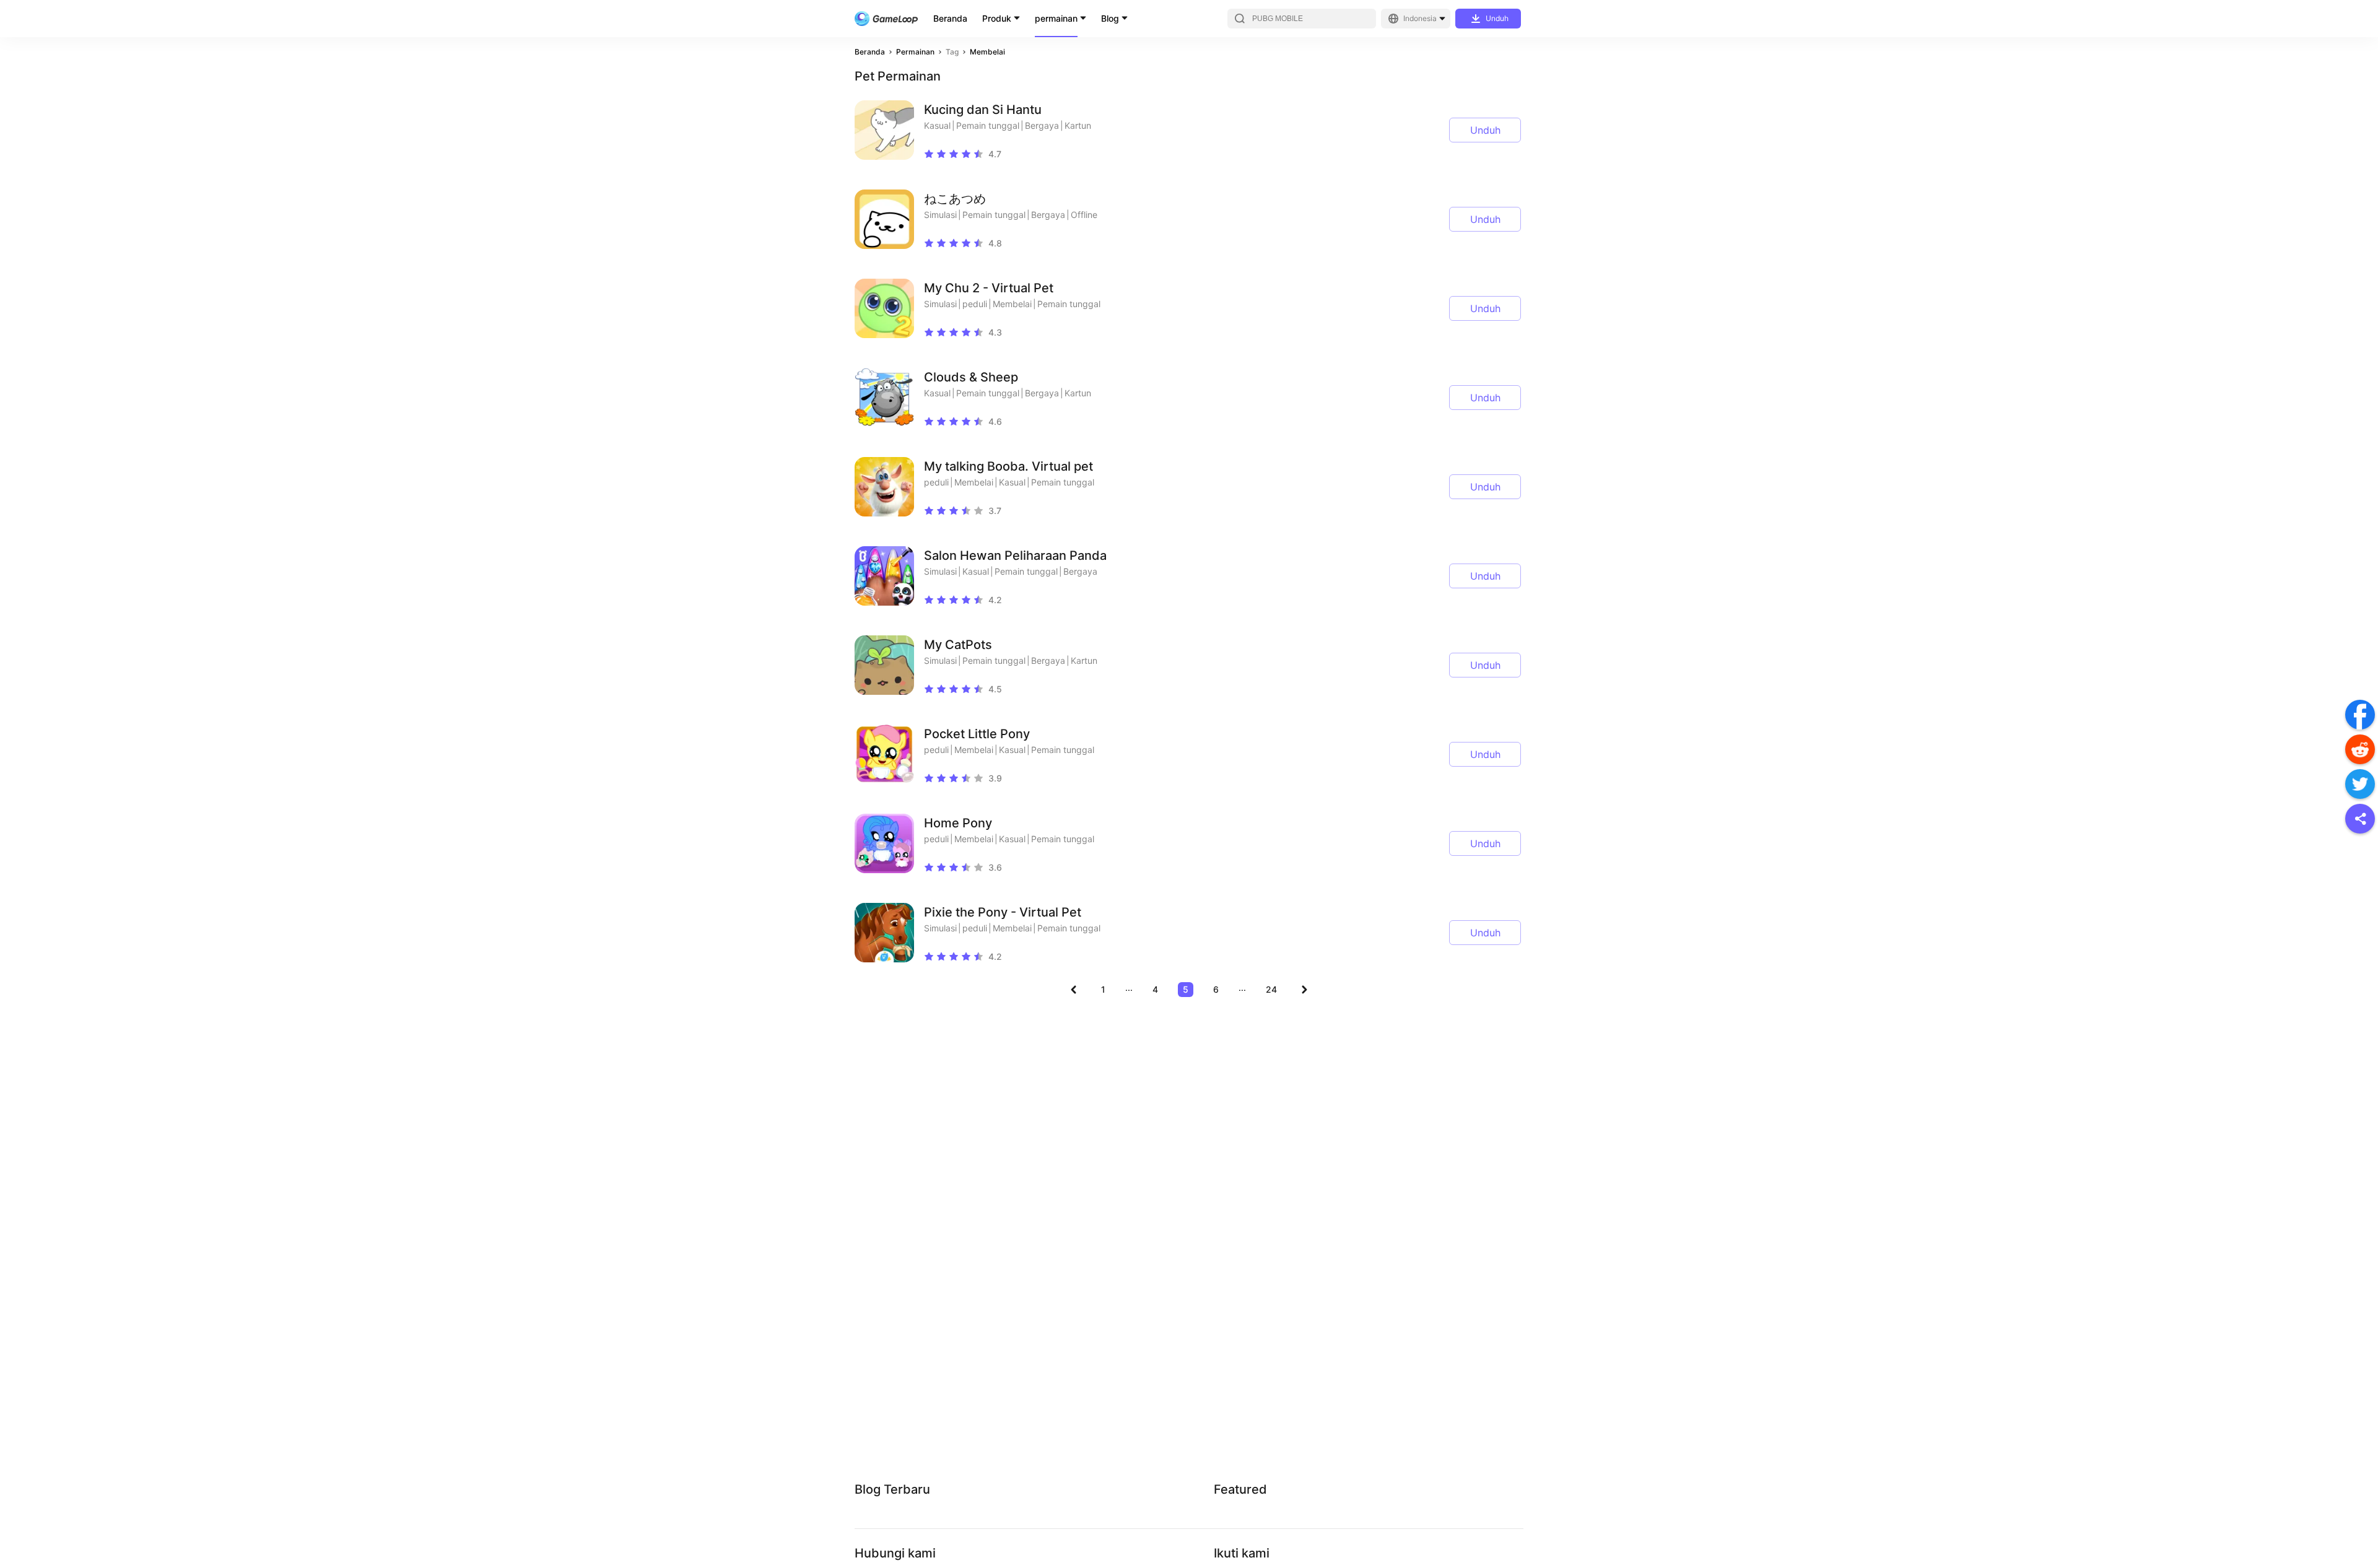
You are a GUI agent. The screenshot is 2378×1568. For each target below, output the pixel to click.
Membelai (987, 52)
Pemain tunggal (988, 125)
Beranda (950, 18)
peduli (975, 304)
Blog (1110, 18)
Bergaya (1042, 125)
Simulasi (940, 215)
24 (1271, 989)
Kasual (937, 125)
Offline (1084, 215)
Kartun (1078, 125)
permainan (1056, 18)
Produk (997, 18)
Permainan (915, 52)
